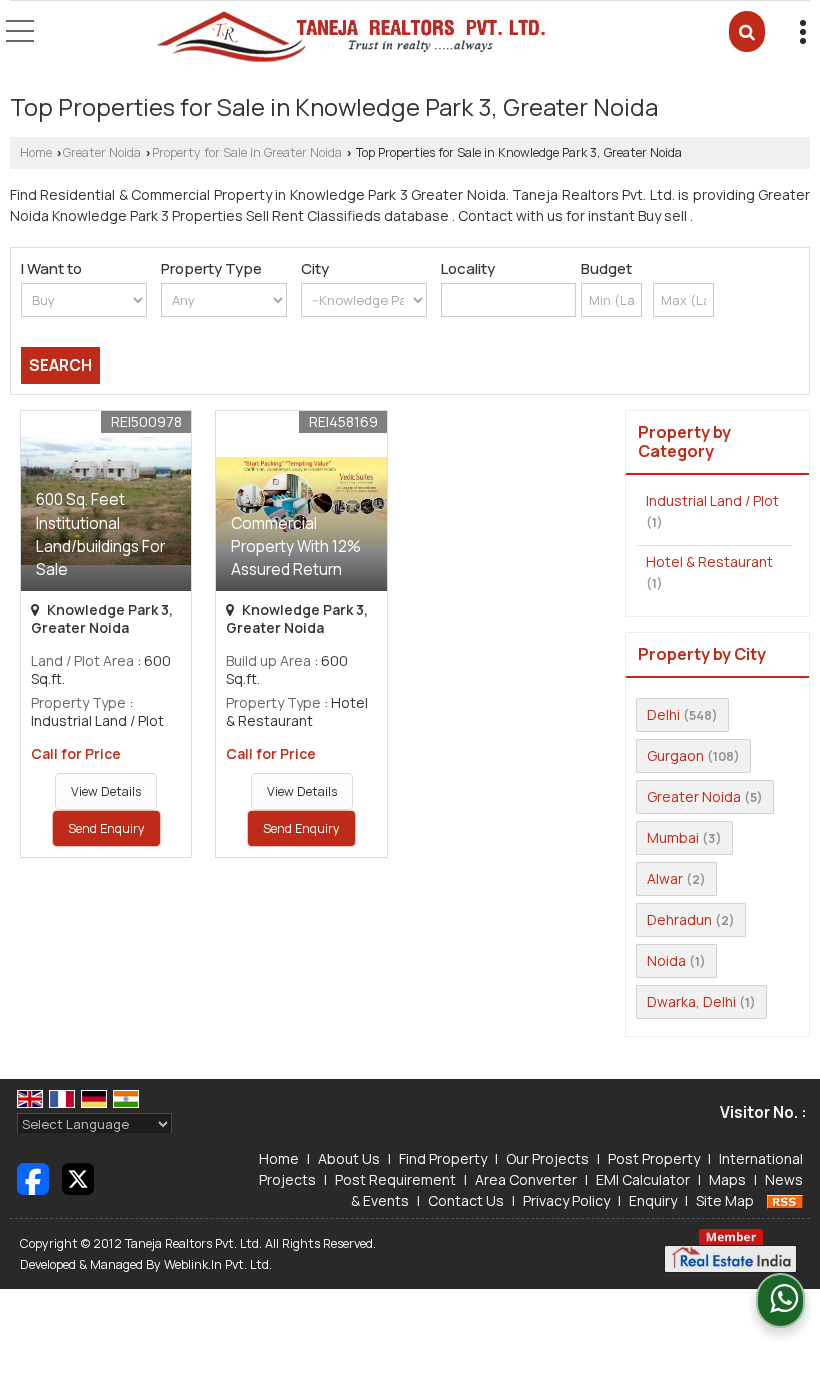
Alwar (665, 878)
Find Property (443, 1158)
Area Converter (526, 1179)
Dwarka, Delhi (691, 1001)
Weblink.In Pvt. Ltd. (218, 1264)
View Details (106, 791)
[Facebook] (33, 1177)
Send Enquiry (106, 828)
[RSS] (785, 1200)
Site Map (725, 1200)
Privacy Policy (566, 1200)
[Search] (747, 31)
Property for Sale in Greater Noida (247, 152)
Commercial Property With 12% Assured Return (296, 546)
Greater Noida (102, 152)
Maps (727, 1179)
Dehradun (679, 919)
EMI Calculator (643, 1179)
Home (36, 152)
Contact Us (466, 1200)
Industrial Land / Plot (712, 500)
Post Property (654, 1158)
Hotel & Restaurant (709, 561)
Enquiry (653, 1200)
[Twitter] (78, 1177)
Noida (666, 960)
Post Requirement (395, 1179)
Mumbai (673, 837)
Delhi (663, 714)
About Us (349, 1158)
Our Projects (547, 1158)
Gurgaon (675, 755)
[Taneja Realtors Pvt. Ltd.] (353, 38)
